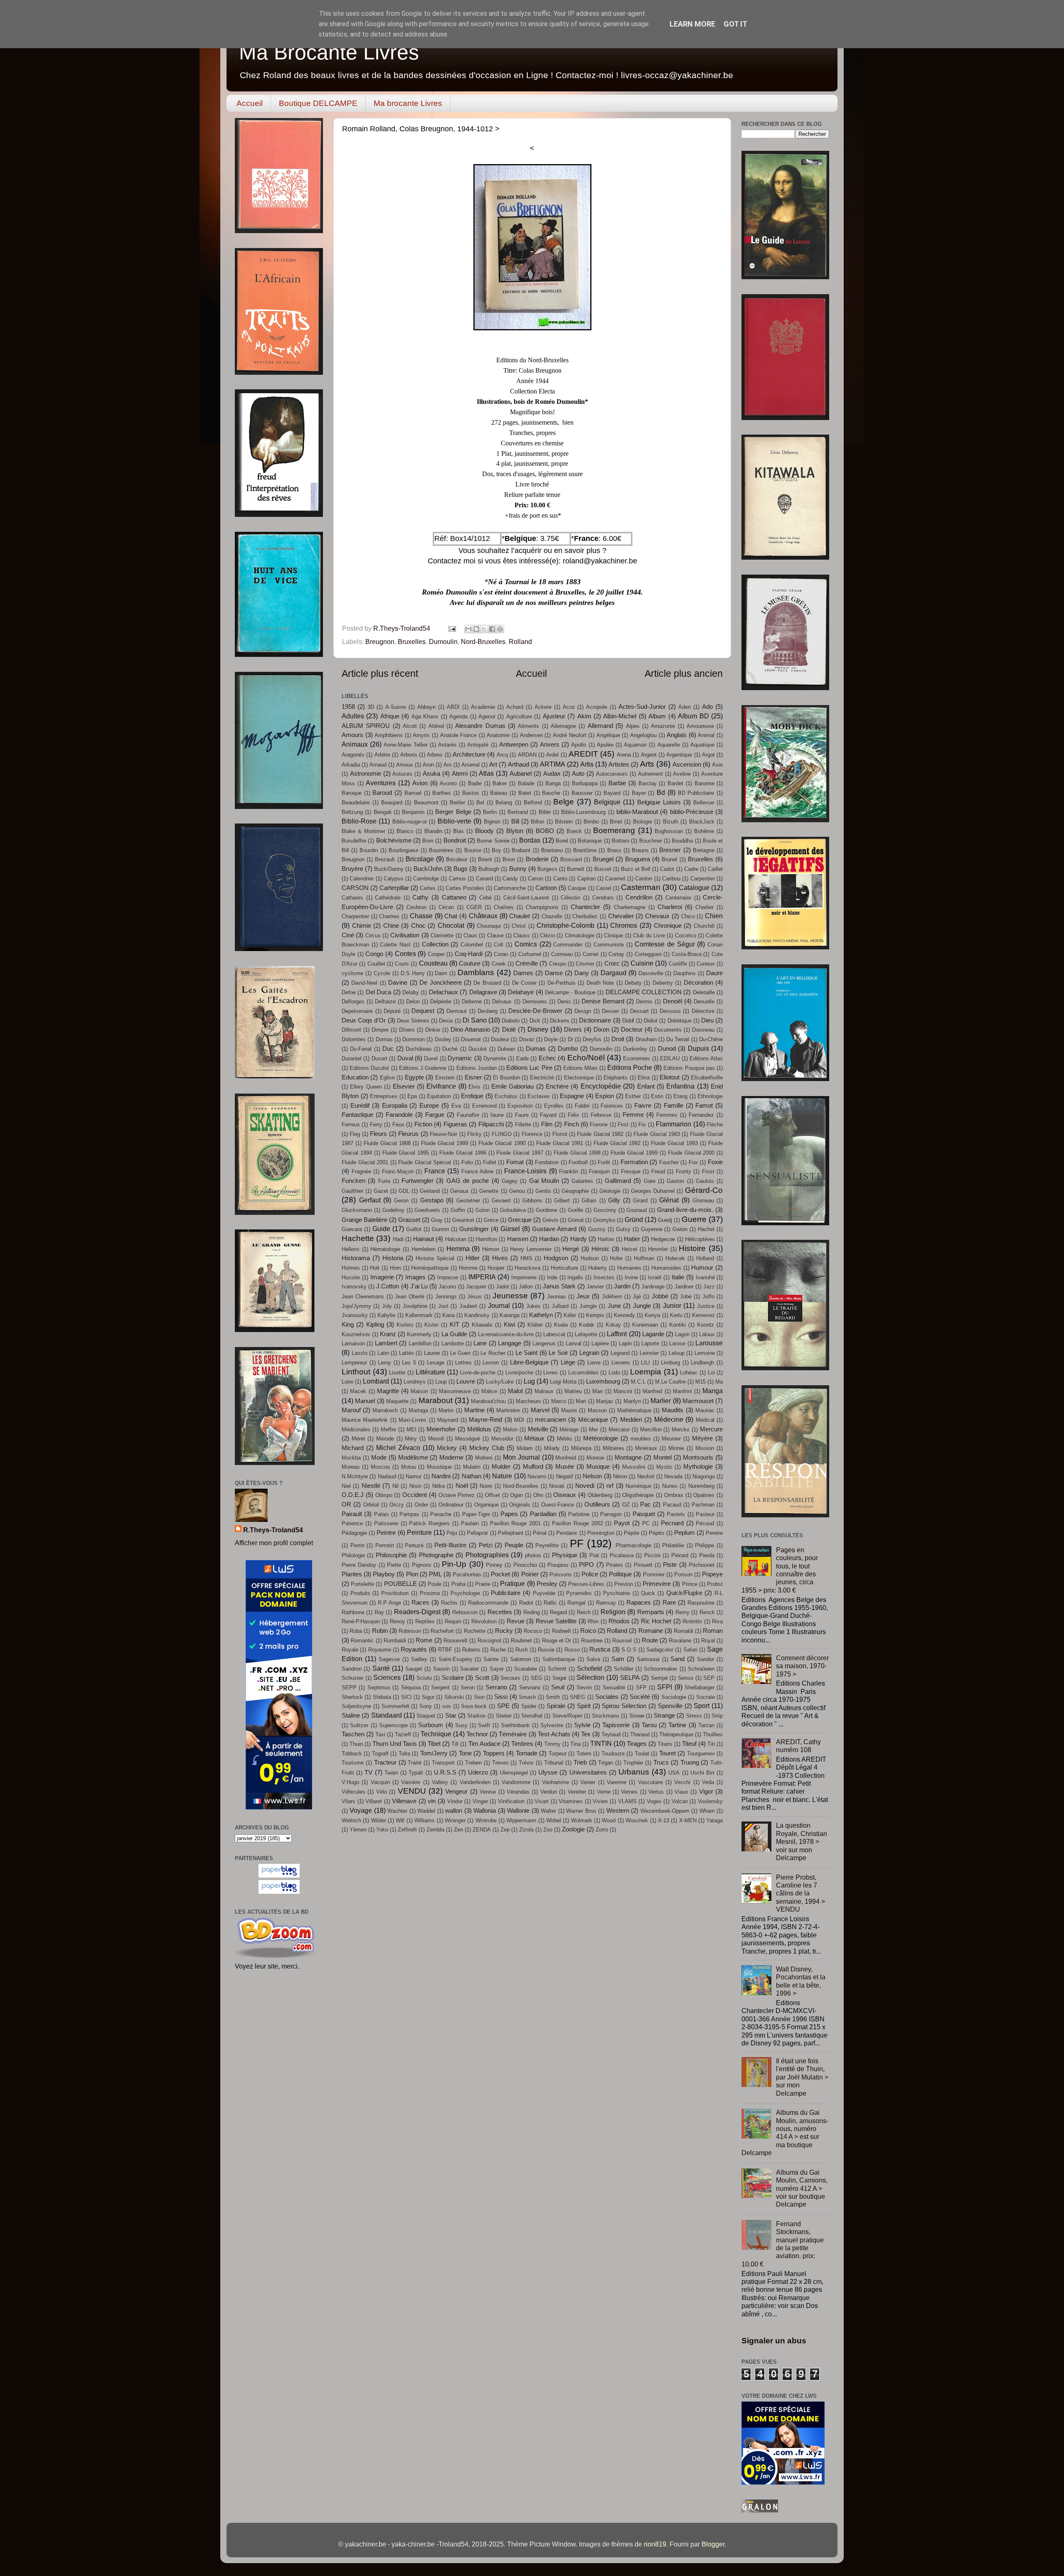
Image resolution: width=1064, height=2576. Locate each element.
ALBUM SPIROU (366, 726)
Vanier (588, 1782)
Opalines (704, 1495)
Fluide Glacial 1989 (445, 1143)
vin (432, 1801)
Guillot (414, 1229)
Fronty (683, 1171)
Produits (360, 1593)
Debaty (633, 983)
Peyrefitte (547, 1545)
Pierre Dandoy (359, 1565)
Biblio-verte (454, 821)
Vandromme (516, 1782)
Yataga (714, 1820)
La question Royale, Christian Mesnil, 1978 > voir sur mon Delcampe (802, 1841)
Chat (451, 916)
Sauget (414, 1669)
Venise (488, 1792)
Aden (685, 707)
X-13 (664, 1820)
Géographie (575, 1191)
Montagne (628, 1458)
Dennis (644, 1002)
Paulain (470, 1523)
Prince (690, 1584)
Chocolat (451, 925)
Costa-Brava (687, 954)
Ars (448, 765)
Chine (391, 926)
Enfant (646, 1086)
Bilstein (564, 822)
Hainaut (424, 1239)
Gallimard (618, 1181)
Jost (443, 1306)
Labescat (554, 1334)
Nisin (415, 1486)
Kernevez (703, 1315)
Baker (500, 783)
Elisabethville (707, 1078)
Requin (453, 1621)
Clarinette (442, 935)
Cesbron (416, 907)
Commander (568, 945)
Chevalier (621, 916)
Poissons (561, 1574)
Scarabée (526, 1669)
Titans (665, 1744)
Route (650, 1640)
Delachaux (443, 992)
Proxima (430, 1593)
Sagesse (389, 1659)
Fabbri (582, 1106)
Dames (523, 973)
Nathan (472, 1476)
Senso (686, 1678)
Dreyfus (592, 1039)
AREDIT (583, 754)
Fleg (355, 1134)
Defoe (349, 992)
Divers (573, 1030)
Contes (405, 954)
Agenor (487, 717)
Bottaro (621, 841)
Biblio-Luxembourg (583, 812)
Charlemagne (630, 907)
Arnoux (405, 765)
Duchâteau (419, 1049)
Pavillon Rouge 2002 (578, 1523)
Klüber (535, 1325)
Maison (419, 1391)
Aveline (682, 774)
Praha (458, 1584)
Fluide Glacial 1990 (502, 1143)
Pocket (500, 1574)
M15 (701, 1382)
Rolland (520, 642)
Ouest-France (558, 1505)
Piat (594, 1555)
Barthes (442, 793)
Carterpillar (394, 888)
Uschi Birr (702, 1773)
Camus (457, 879)
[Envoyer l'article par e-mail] (451, 628)
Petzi (486, 1545)
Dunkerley (635, 1049)
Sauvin (441, 1669)
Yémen (358, 1830)
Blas (458, 831)
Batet (525, 793)
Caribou (671, 879)
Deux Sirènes (413, 1021)
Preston (624, 1584)
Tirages (637, 1744)
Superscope (393, 1725)
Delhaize (385, 1002)
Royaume (380, 1650)
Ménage (569, 1429)
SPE (503, 1706)
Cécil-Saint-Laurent (526, 898)
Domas (384, 1039)
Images (415, 1277)
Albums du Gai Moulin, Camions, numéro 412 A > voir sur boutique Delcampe (802, 2188)
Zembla (435, 1830)
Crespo (558, 964)
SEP (709, 1678)
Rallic (550, 1603)
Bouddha (682, 841)
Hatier (632, 1239)
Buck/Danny (389, 869)
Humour (702, 1268)
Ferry (376, 1125)
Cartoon (546, 888)
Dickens (560, 1021)
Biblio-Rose (359, 821)
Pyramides (579, 1593)
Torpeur (558, 1754)
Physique (565, 1555)
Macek (358, 1391)
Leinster (649, 1353)
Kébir (570, 1315)
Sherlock (352, 1697)
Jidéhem (612, 1297)
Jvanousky (355, 1315)
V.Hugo (350, 1782)
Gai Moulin (544, 1181)
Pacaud (672, 1505)
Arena (624, 755)
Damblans (476, 972)
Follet (490, 1162)
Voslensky (710, 1801)
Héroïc (601, 1249)
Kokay (613, 1325)
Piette (394, 1565)
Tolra (404, 1754)
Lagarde (653, 1334)
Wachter (397, 1811)
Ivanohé (705, 1277)
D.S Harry (413, 973)
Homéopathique (430, 1268)
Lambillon (420, 1343)
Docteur (632, 1030)
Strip (717, 1716)
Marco (559, 1401)
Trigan (606, 1763)
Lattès (406, 1353)
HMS (526, 1258)
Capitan (586, 879)
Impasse (448, 1277)
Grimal (576, 1220)
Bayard (612, 793)
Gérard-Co (704, 1190)
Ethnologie (710, 1096)
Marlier (661, 1401)
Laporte (650, 1343)
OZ (626, 1505)
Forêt (604, 1162)
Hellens (351, 1249)
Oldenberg (600, 1495)
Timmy (552, 1744)
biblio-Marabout (637, 812)
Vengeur (456, 1792)
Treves (500, 1763)
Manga (713, 1391)
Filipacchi (491, 1124)
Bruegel (603, 859)
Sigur (428, 1697)
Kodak (587, 1325)
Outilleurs (597, 1504)
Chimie (362, 926)
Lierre (594, 1363)
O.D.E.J (353, 1495)
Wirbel (554, 1820)
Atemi (460, 774)
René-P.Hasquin (361, 1621)
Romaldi (683, 1631)
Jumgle (588, 1306)
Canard (484, 879)
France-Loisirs (525, 1171)
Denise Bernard (603, 1001)
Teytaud (611, 1734)
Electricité (542, 1078)
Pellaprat (477, 1533)
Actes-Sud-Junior (642, 707)
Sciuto (424, 1678)
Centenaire (678, 898)
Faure (522, 1115)
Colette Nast (395, 945)
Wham (707, 1811)
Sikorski (454, 1697)
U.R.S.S (445, 1772)
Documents (668, 1030)
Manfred (652, 1391)
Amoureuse (700, 726)
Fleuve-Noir (443, 1134)
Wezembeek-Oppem (665, 1811)
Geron (401, 1201)
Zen (458, 1830)
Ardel (552, 755)
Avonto (448, 783)
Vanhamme (555, 1782)
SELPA (630, 1678)
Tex (586, 1734)
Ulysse (548, 1772)
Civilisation (405, 935)
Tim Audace (484, 1744)
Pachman (703, 1505)
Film (547, 1124)
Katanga (510, 1315)
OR (346, 1504)
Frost (708, 1171)
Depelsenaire (357, 1011)
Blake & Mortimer (363, 831)
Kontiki (677, 1325)
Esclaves (539, 1096)
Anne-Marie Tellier (405, 745)
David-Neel (364, 983)
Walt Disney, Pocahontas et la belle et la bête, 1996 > (801, 1981)
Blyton (515, 831)
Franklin (569, 1171)
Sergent (440, 1687)
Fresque (631, 1171)
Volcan (680, 1801)
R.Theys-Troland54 (273, 1530)
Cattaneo (454, 897)
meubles (641, 1439)
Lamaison (353, 1343)
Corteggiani (648, 954)
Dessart (639, 1011)
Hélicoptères (700, 1239)
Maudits (672, 1410)
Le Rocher (493, 1353)
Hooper (496, 1268)
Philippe (704, 1545)
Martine (474, 1410)
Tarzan (706, 1725)
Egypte (414, 1077)
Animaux (355, 744)
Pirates (615, 1565)
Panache (441, 1514)
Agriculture (519, 717)
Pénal (540, 1533)
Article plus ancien (684, 673)
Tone (465, 1753)
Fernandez (701, 1115)
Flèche (715, 1125)
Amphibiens (389, 735)
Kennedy (624, 1315)
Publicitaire (506, 1593)
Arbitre (382, 755)
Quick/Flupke (684, 1593)
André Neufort (570, 735)
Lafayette (586, 1334)
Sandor (706, 1659)
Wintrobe (486, 1820)
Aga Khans (425, 717)
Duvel (431, 1058)
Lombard (376, 1381)
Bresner (670, 850)
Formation (634, 1162)
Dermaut (457, 1011)
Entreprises (384, 1096)
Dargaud (613, 973)
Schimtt (557, 1669)
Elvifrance (441, 1086)
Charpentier (355, 916)
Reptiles (425, 1621)
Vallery (440, 1782)
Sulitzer (359, 1725)
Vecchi (682, 1782)
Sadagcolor (660, 1650)
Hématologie (385, 1249)
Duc (388, 1049)
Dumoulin (443, 642)
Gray (437, 1220)
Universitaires (588, 1772)
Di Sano (475, 1020)
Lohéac (689, 1373)
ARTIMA (553, 764)
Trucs (661, 1762)
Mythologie (698, 1467)
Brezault (385, 859)
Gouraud (637, 1210)
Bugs (461, 869)
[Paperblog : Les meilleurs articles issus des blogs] (279, 1875)
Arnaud (378, 765)
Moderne (451, 1458)
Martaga (418, 1410)
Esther (633, 1096)
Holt (375, 1268)
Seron (468, 1687)
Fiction (423, 1124)
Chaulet (520, 916)
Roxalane (680, 1641)
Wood (609, 1820)
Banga (553, 783)
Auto (578, 774)
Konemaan (645, 1325)
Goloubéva (513, 1210)
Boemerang (614, 830)
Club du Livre (649, 935)
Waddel (426, 1811)
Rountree (592, 1641)
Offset (493, 1495)
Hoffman (644, 1258)
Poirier (530, 1574)
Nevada (673, 1476)
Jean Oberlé (410, 1297)
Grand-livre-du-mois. (685, 1210)
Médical (705, 1420)
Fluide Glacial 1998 (577, 1153)
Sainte (491, 1659)
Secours (510, 1678)
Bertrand (518, 812)
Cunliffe (678, 964)
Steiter (504, 1716)
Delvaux (502, 1002)
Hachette (358, 1238)
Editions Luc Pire (529, 1068)
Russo (572, 1650)
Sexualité (614, 1687)
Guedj (665, 1220)
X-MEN (688, 1820)
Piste (670, 1565)
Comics (526, 944)
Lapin (625, 1343)
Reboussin (465, 1612)
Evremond (484, 1106)
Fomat (515, 1162)
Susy (461, 1725)
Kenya (652, 1315)
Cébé (485, 898)
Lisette (397, 1373)
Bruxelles (412, 642)
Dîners (407, 1030)
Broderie (537, 859)
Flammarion (674, 1124)
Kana (448, 1315)
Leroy (384, 1363)
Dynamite (495, 1058)
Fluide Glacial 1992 (617, 1143)
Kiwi (509, 1325)
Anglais (677, 735)
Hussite (351, 1277)
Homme (468, 1268)
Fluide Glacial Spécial (425, 1162)
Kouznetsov (356, 1334)
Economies (637, 1058)
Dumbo (568, 1049)
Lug (529, 1381)
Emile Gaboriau (512, 1086)
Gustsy (597, 1229)
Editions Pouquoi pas (689, 1068)
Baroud (382, 793)
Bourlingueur (404, 850)
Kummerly (419, 1334)
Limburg (670, 1363)
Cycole (382, 973)
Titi (711, 1744)
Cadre (691, 869)
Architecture (469, 755)
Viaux (681, 1792)
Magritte (388, 1391)
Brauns (640, 850)
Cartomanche (510, 888)
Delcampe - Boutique (570, 992)
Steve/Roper (567, 1716)
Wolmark (582, 1820)
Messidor (502, 1439)
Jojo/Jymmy (356, 1306)
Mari (581, 1401)
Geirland (430, 1191)
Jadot (502, 1287)
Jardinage (653, 1287)
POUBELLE (400, 1584)
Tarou (649, 1725)
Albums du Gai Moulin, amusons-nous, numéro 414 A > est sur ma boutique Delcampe (785, 2132)
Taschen (353, 1734)
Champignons (542, 907)
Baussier (582, 793)
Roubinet (521, 1641)
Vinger (480, 1801)
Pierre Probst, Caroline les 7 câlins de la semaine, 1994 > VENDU (800, 1893)
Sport (702, 1706)
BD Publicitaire (696, 793)
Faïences (612, 1106)
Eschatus (506, 1096)
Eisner (473, 1077)
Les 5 (409, 1363)
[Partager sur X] (484, 629)
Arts (647, 764)
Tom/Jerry (434, 1753)
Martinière (508, 1410)
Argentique (679, 755)
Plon (412, 1574)
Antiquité (478, 745)
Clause (495, 935)
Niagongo (704, 1476)
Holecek (675, 1258)
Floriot (560, 1134)
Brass (614, 850)
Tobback (352, 1754)
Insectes (604, 1277)
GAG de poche (468, 1181)
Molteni (484, 1458)
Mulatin (472, 1467)
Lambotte (453, 1343)
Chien (714, 916)
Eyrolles (554, 1106)
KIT (454, 1325)
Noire (486, 1486)
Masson (597, 1410)
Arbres (435, 755)
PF (577, 1544)
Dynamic (460, 1058)
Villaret (374, 1801)
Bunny (518, 869)
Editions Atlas (706, 1058)
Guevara (352, 1229)
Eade (522, 1058)
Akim (584, 716)
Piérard (680, 1555)
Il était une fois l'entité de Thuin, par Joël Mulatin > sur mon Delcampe (802, 2077)
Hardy (579, 1239)
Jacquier (476, 1287)
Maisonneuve (455, 1391)
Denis (564, 1002)
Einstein (445, 1078)
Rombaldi (395, 1641)
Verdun (549, 1792)
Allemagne (563, 726)
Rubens (471, 1650)
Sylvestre (552, 1725)
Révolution (484, 1621)
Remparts (651, 1612)
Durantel (352, 1058)
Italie (678, 1277)
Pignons (422, 1565)
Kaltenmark (419, 1315)
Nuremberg (701, 1486)
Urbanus (634, 1772)
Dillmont (351, 1030)
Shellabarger (699, 1687)
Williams (425, 1820)
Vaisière (411, 1782)
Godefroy (393, 1210)
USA (674, 1773)
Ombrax (674, 1495)
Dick (535, 1021)
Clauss (522, 935)
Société (640, 1697)
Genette (489, 1191)
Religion (613, 1612)
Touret (667, 1753)
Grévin (550, 1220)
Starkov (477, 1716)
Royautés (414, 1649)
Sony (426, 1706)
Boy (496, 850)
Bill (515, 821)
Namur (414, 1476)
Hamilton (486, 1239)
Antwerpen (514, 745)
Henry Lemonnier (531, 1249)
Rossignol (489, 1641)
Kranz (388, 1334)
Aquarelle (669, 745)
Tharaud (640, 1734)
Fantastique (357, 1115)
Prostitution (395, 1593)
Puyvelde (544, 1593)
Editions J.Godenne (423, 1068)
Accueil (250, 103)
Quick (648, 1593)
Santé (381, 1668)
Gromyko (604, 1220)
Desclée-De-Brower (535, 1011)
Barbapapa (585, 783)
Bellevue (704, 803)
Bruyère (352, 869)
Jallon (526, 1287)
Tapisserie (616, 1725)
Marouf (351, 1410)
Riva (717, 1621)
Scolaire (453, 1678)
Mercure (711, 1429)
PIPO (586, 1565)
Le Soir (558, 1353)
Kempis (595, 1315)
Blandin (433, 831)
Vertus (656, 1792)
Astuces (402, 774)
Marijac (605, 1401)
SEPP (349, 1687)
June (614, 1306)
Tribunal (554, 1763)
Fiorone (599, 1125)
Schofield (589, 1669)
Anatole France (459, 735)
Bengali (383, 812)
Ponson (683, 1574)
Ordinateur (451, 1505)
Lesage (436, 1363)
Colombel (472, 945)
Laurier (432, 1353)
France (435, 1171)
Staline (351, 1716)
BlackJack (702, 822)
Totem (584, 1754)
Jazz (709, 1287)
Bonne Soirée (493, 841)
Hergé (571, 1249)
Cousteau (433, 963)
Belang (504, 803)
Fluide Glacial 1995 (406, 1153)
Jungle (642, 1306)
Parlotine (579, 1514)
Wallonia (485, 1811)
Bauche (551, 793)
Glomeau (703, 1201)
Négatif (565, 1476)
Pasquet (644, 1514)
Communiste (609, 945)
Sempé (659, 1678)
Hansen (518, 1239)
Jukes (533, 1306)
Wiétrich (351, 1820)
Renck (707, 1612)
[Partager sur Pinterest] (500, 629)
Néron (620, 1476)
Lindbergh (702, 1363)
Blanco (405, 831)
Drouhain (646, 1039)
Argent (649, 755)
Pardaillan (543, 1514)
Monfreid (566, 1458)
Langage (510, 1343)
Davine (398, 983)
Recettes (500, 1612)
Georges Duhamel (653, 1191)
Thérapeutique (676, 1734)
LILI (645, 1363)
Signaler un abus (774, 2341)
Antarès (447, 745)
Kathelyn (541, 1315)
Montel (663, 1458)
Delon (413, 1002)
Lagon (682, 1334)
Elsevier (404, 1086)
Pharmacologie (633, 1545)
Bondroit (455, 841)
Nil (395, 1486)
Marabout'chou (488, 1401)
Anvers (550, 745)
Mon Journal (521, 1457)
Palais (382, 1514)
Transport (443, 1763)
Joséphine (415, 1306)
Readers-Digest (417, 1612)
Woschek (637, 1820)
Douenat (471, 1039)
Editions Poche (630, 1067)
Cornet (591, 954)
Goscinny (605, 1210)
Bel (480, 803)
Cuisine (642, 963)
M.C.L (638, 1382)
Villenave (404, 1801)
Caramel (615, 879)
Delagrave (483, 992)
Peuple (514, 1545)
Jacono (447, 1287)
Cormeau (562, 954)
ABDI (453, 707)
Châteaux (483, 916)
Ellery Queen (366, 1087)
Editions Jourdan (477, 1068)
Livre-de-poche (478, 1373)
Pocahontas (467, 1574)
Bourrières (441, 850)
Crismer (585, 964)
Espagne (572, 1096)
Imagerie (382, 1277)
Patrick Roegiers (429, 1523)
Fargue (435, 1115)
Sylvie (582, 1725)
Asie (717, 765)
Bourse (473, 850)
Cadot (667, 869)
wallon (454, 1811)
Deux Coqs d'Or (364, 1020)
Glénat (669, 1200)
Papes (509, 1514)
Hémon (491, 1249)
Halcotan (456, 1239)
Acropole (597, 707)
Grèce (491, 1220)
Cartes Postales (465, 888)
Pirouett (643, 1565)
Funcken (353, 1181)
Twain (391, 1773)
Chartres (389, 916)
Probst (715, 1584)
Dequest (423, 1011)
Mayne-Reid (485, 1420)
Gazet (381, 1191)
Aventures (381, 783)
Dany (582, 973)
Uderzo (478, 1772)
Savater (469, 1669)
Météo (564, 1439)
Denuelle (704, 1002)
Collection (435, 944)
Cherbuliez (585, 916)
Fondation (547, 1162)
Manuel (365, 1401)
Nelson (592, 1476)
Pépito (656, 1533)
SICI (406, 1697)
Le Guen (461, 1353)
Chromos (624, 925)
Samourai (648, 1659)
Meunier (671, 1439)
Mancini (623, 1391)
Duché (450, 1049)
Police (590, 1574)
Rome (424, 1640)
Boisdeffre (354, 841)
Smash (527, 1697)
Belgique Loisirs (659, 802)
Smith (553, 1697)
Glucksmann (357, 1210)
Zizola (526, 1830)
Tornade (527, 1753)
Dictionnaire (595, 1020)
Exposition (520, 1106)
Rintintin (692, 1621)
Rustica (600, 1649)
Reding (532, 1612)
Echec (547, 1058)
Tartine (677, 1725)
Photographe (436, 1555)
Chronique (668, 926)
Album (657, 716)
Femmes (667, 1115)
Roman (713, 1631)
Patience (352, 1523)
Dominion (414, 1039)
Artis (587, 764)
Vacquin (380, 1782)
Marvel (540, 1410)
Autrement (650, 774)
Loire (347, 1382)
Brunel (669, 859)
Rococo (533, 1631)
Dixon (601, 1030)
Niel (346, 1486)
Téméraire (513, 1734)
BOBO (545, 831)
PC (646, 1523)
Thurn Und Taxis (395, 1744)
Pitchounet (702, 1565)
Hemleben (424, 1249)
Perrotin (385, 1545)
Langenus (544, 1343)
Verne (604, 1792)
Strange (664, 1716)
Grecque (520, 1220)
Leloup (677, 1353)
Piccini (652, 1555)
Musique (598, 1467)
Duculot (478, 1049)
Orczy (397, 1505)
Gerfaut (370, 1200)
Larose (677, 1343)
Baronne (704, 783)
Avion (420, 783)
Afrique (390, 716)
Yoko (382, 1830)
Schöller (624, 1669)
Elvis (474, 1087)
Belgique (607, 802)
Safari (690, 1650)
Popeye (712, 1574)
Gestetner (468, 1201)
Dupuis (698, 1048)
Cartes (428, 888)
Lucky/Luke (500, 1382)
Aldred (436, 726)
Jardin (622, 1286)
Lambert (386, 1343)
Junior (672, 1305)
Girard (640, 1201)
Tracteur (385, 1762)
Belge (564, 801)
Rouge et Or (557, 1641)
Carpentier (703, 879)
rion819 (655, 2544)
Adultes (353, 716)
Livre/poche (519, 1373)
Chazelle (552, 916)
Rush (522, 1650)
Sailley (419, 1659)
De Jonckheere (440, 983)
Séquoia (411, 1687)
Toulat (642, 1754)
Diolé (509, 1030)
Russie (546, 1650)
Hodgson (556, 1258)
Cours (402, 964)
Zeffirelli (407, 1830)
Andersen (531, 735)
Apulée (605, 745)
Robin (380, 1631)
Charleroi (670, 907)
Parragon (611, 1514)
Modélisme (413, 1458)
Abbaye (426, 707)
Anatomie (498, 735)
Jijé (637, 1297)
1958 (348, 707)
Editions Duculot (369, 1068)
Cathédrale (388, 898)
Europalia (395, 1106)
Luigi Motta (563, 1382)
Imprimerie (524, 1277)
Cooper (436, 954)
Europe (429, 1106)
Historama (356, 1258)
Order (421, 1505)
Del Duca (378, 992)
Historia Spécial (435, 1258)
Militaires (613, 1448)
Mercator (619, 1429)
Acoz (569, 707)
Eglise (387, 1078)
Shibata (382, 1697)
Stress (694, 1716)
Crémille (527, 964)
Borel (562, 841)
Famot (704, 1106)
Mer (594, 1429)
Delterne (472, 1002)
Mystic (664, 1467)
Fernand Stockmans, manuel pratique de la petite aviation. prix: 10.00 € (783, 2244)
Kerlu (676, 1315)
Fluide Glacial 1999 (634, 1153)
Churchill (704, 926)
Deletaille (704, 992)
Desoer (610, 1011)
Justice (706, 1306)
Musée (565, 1467)
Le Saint (527, 1353)
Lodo (614, 1373)
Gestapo (432, 1200)
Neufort (646, 1476)
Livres (550, 1373)
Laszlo (360, 1353)
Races (420, 1603)
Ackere (543, 707)
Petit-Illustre (450, 1545)
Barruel (413, 793)
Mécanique (593, 1420)
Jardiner (684, 1287)
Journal (499, 1305)
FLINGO (502, 1134)
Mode (379, 1458)
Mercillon (651, 1429)
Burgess (547, 869)
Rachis (449, 1603)
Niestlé (371, 1486)
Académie (483, 707)
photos (533, 1555)
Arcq (502, 755)
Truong (690, 1762)
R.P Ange (389, 1603)
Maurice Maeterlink (365, 1420)
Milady (552, 1448)
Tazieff (403, 1734)
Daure (714, 973)
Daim (441, 973)
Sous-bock (474, 1706)
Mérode (385, 1439)
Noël (462, 1486)
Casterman (641, 887)
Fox (693, 1162)
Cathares (352, 898)
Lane (480, 1343)
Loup (441, 1382)
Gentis (543, 1191)
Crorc (612, 964)
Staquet (426, 1716)
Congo (374, 954)
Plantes (352, 1574)
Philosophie (391, 1555)
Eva (456, 1106)
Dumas (536, 1049)
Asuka (431, 774)
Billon (537, 822)
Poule (435, 1584)
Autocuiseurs (612, 774)
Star (451, 1716)
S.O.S (629, 1650)
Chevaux (657, 916)
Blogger (713, 2544)
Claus (470, 935)
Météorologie (601, 1438)
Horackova (527, 1268)
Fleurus (408, 1134)
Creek (499, 964)
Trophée (633, 1763)
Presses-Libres (586, 1584)
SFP (641, 1687)
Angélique (608, 735)
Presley (547, 1584)
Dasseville (651, 973)
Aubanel (521, 774)
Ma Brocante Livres (329, 52)
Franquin (599, 1171)
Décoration (698, 983)
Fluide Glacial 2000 (691, 1153)
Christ (519, 926)
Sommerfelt (395, 1706)
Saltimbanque (559, 1659)
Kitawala (482, 1325)
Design (583, 1011)
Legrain (589, 1353)
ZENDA (482, 1830)
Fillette (523, 1125)
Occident (415, 1495)
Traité (415, 1763)
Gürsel (510, 1229)
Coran (501, 954)
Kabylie (386, 1315)
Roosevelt (456, 1641)
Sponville (670, 1706)
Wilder (379, 1820)
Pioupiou (558, 1565)
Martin (446, 1410)
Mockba (351, 1458)
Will (400, 1820)
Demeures (535, 1002)
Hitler (473, 1258)
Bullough (489, 869)
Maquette (397, 1401)
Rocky (504, 1631)
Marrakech (385, 1410)
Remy (682, 1612)
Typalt (416, 1773)
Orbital (371, 1505)
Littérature (430, 1372)
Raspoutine (701, 1603)
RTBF (445, 1650)
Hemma (458, 1249)
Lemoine (705, 1353)
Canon (536, 879)
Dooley (443, 1039)
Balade (526, 783)
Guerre (694, 1219)
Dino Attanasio (470, 1030)
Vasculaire (650, 1782)
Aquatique (702, 745)
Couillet (376, 964)
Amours (352, 735)
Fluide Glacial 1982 (600, 1134)
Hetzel (629, 1249)
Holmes (351, 1268)
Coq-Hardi (469, 954)
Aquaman (635, 745)
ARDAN (527, 755)
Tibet (434, 1744)
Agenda (458, 717)
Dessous (670, 1011)
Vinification (511, 1801)
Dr (570, 1039)
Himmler (658, 1249)
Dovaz (527, 1039)
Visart (542, 1801)
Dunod (667, 1049)
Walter (548, 1811)
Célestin (570, 898)
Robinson (410, 1631)
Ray (379, 1612)
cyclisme (352, 973)
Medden (631, 1420)
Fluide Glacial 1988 (387, 1143)
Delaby (411, 992)
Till (455, 1744)
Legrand (620, 1353)
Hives (500, 1258)
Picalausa (622, 1555)
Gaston (675, 1181)
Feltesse (601, 1115)
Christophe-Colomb (565, 925)
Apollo (579, 745)
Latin (383, 1353)
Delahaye (521, 992)
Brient (485, 859)
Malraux (544, 1391)
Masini (569, 1410)
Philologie (353, 1555)
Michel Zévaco (398, 1448)
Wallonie (518, 1811)
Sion (479, 1697)
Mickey (447, 1448)
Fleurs (378, 1134)
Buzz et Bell (636, 869)
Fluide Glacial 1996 (463, 1153)
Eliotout (670, 1077)
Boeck (574, 831)
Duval (405, 1058)
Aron (428, 765)
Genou (517, 1191)
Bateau (499, 793)
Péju (452, 1533)
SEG (537, 1678)
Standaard (387, 1715)
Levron (491, 1363)
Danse (554, 973)
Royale (350, 1650)
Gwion (680, 1229)
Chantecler (585, 907)
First (623, 1125)
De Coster (524, 983)
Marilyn (632, 1401)
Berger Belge (453, 812)
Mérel (358, 1439)
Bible (545, 812)
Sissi (501, 1697)
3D (371, 707)
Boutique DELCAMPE (318, 103)
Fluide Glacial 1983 (657, 1134)
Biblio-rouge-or (410, 822)
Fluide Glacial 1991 (560, 1143)
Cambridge (426, 879)
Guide (381, 1229)
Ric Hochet (656, 1621)
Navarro (537, 1476)
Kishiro (405, 1325)
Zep (505, 1830)
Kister (431, 1325)
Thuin (356, 1744)
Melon (510, 1429)
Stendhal (532, 1716)
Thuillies (713, 1734)
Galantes (582, 1181)
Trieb (580, 1762)
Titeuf (689, 1744)
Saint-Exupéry (456, 1659)
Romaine (651, 1631)
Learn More (692, 24)
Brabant (521, 850)
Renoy (398, 1621)
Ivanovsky (354, 1287)
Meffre (388, 1429)
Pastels (676, 1514)
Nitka (438, 1486)
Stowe (637, 1716)
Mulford (533, 1467)
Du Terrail (678, 1039)
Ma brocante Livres (408, 103)
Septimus (379, 1687)
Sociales (607, 1697)
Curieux (706, 964)
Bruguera (638, 859)
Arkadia (351, 765)
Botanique (590, 841)
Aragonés (353, 755)
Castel (604, 888)
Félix (574, 1115)
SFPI (665, 1687)
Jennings (446, 1297)
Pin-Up (454, 1564)
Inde (552, 1277)
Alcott (410, 726)
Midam (525, 1448)
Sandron (352, 1669)
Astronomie (366, 774)
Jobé (686, 1297)
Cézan (446, 907)
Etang (680, 1096)
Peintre (386, 1533)
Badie (475, 783)
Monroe (595, 1458)
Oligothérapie (638, 1495)
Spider (529, 1706)
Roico (588, 1631)
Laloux (707, 1334)
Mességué (468, 1439)
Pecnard (672, 1523)
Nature (502, 1476)
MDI (519, 1420)
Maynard (448, 1420)
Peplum (685, 1533)
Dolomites (354, 1039)
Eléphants (616, 1078)
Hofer (616, 1258)
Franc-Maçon (398, 1171)
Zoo (548, 1830)
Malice (489, 1391)
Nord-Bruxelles (483, 642)
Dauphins (685, 973)
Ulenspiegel (514, 1773)
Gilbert (562, 1201)
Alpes (633, 726)
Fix (642, 1125)
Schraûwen (701, 1669)
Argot (708, 755)
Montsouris (698, 1458)
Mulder (501, 1467)
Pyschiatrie (617, 1593)
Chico (688, 916)
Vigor (706, 1792)
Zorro (602, 1830)
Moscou (380, 1467)
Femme (633, 1115)
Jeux (583, 1296)
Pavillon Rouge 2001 (516, 1523)
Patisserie (386, 1523)
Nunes (670, 1486)
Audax (552, 774)
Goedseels (427, 1210)
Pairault (352, 1514)
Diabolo (511, 1021)
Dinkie (433, 1030)
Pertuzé (414, 1545)
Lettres (463, 1363)
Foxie (715, 1162)
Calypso (393, 879)
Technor (477, 1734)
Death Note (600, 983)
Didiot (651, 1021)
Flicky (474, 1134)
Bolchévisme (394, 841)
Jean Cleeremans (363, 1297)
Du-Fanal (361, 1049)
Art (493, 764)
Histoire (692, 1248)
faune (497, 1115)
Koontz (706, 1325)
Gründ (634, 1219)
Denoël (672, 1001)
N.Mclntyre (355, 1476)
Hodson (590, 1258)
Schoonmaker (660, 1669)
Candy (510, 879)
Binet (616, 822)
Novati (557, 1486)
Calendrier (362, 879)
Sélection (590, 1677)
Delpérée (441, 1002)
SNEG (578, 1697)
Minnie (676, 1448)
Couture (470, 964)
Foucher (669, 1162)
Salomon (521, 1659)
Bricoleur (457, 859)
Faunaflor (468, 1115)
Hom (395, 1268)
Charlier (704, 907)
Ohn (538, 1495)
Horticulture (564, 1268)
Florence (532, 1134)
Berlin (490, 812)
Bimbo (591, 822)
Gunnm (441, 1229)
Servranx (530, 1687)
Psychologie (465, 1593)
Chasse (421, 916)
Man (597, 1391)
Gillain (589, 1201)
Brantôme (585, 850)
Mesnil (436, 1439)
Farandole (399, 1115)
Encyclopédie (601, 1086)
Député (392, 1011)
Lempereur (354, 1363)
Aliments (528, 726)
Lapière (600, 1343)
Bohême (704, 831)
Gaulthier (352, 1191)
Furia (384, 1181)
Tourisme (353, 1763)
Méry (411, 1439)
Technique (436, 1734)
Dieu (707, 1020)
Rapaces (639, 1603)
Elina (644, 1078)
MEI (411, 1429)
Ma (719, 1382)
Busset (603, 869)
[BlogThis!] (476, 629)
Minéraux (646, 1448)
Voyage (361, 1810)
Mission (705, 1448)
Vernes (629, 1792)
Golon (483, 1210)
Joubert (468, 1306)
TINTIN (601, 1743)
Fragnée (361, 1171)
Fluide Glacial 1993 (674, 1143)
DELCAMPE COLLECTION (644, 992)
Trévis (526, 1763)
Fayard (548, 1115)
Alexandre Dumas (480, 726)
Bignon (492, 822)
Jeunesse (510, 1295)
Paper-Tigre (476, 1514)
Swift (484, 1725)
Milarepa (581, 1448)
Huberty (597, 1268)
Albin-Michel (620, 716)
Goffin (458, 1210)
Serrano (496, 1687)
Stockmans (606, 1716)
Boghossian (669, 831)
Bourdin (369, 850)
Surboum (431, 1725)
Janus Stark (559, 1286)
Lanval (574, 1343)
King (348, 1325)
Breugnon (380, 642)
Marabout (436, 1400)
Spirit (584, 1706)
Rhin (593, 1621)
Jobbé (660, 1296)
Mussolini (634, 1467)
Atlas (486, 773)
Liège (568, 1362)
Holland (705, 1258)
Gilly (614, 1200)
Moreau (351, 1467)
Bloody (484, 831)
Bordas (530, 840)
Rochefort (442, 1631)
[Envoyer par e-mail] (468, 629)
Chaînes (504, 907)
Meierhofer (441, 1429)
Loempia (646, 1372)
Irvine (631, 1277)
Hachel (706, 1229)
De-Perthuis (562, 983)
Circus (373, 935)
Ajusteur (554, 716)
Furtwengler (417, 1181)
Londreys (415, 1382)
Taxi (380, 1734)
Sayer (497, 1669)
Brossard (571, 859)
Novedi (585, 1486)
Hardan (549, 1239)
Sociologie (674, 1697)
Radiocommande (488, 1603)
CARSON (355, 888)
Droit (618, 1039)
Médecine (669, 1419)
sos (447, 1706)
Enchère (557, 1086)
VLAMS (627, 1801)
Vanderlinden (475, 1782)
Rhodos (619, 1621)
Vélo (382, 1792)
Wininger (455, 1820)
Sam (618, 1659)
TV (368, 1772)
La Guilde (454, 1334)
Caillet (715, 869)
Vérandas (518, 1792)
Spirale (556, 1706)
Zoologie (573, 1829)
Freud (658, 1171)
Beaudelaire (356, 803)
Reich (584, 1612)
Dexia (446, 1021)
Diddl (628, 1021)
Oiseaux (565, 1495)
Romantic (362, 1641)
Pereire (714, 1533)
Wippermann (521, 1820)
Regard (558, 1612)
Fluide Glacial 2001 (365, 1162)
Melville (538, 1429)
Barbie (617, 783)
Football (578, 1162)
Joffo (708, 1297)
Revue (516, 1621)
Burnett (576, 869)
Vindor (455, 1801)
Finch (571, 1124)
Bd (661, 792)
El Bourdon (506, 1078)
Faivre (643, 1106)
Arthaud (518, 764)
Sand (677, 1659)
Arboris (409, 755)
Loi (711, 1373)
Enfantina (680, 1086)
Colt (499, 945)
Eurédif (360, 1106)
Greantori (463, 1220)
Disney (538, 1029)
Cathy (420, 897)
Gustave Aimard (554, 1229)
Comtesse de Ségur (665, 944)
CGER (474, 907)
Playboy (384, 1574)
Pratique (512, 1583)
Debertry (663, 983)
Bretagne (704, 850)
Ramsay (606, 1603)
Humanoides (666, 1268)
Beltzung (352, 812)
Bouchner (651, 841)
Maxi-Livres (413, 1420)
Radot (526, 1603)
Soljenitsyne (356, 1706)
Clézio (547, 935)
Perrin (357, 1545)
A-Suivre (396, 707)
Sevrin (584, 1687)
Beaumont (426, 803)
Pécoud (705, 1523)
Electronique (579, 1078)
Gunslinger (474, 1229)
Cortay (616, 954)
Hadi (398, 1239)
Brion (509, 859)
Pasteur (705, 1514)
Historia (393, 1258)
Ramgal (576, 1603)
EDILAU (670, 1058)
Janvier (595, 1287)
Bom (428, 841)
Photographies (487, 1555)
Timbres (522, 1744)
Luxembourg (603, 1381)
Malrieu (573, 1391)
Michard (353, 1448)
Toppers (494, 1753)
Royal (708, 1641)
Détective (703, 1011)
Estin (657, 1096)
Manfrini (682, 1391)
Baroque (352, 793)
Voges (654, 1801)
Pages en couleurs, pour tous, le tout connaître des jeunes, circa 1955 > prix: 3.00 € (780, 1570)
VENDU (412, 1791)
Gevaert (501, 1201)
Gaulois (705, 1181)
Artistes (619, 764)
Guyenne (652, 1229)
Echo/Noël (586, 1057)
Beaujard (392, 803)
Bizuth (671, 822)
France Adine (478, 1171)
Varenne (617, 1782)
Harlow (606, 1239)
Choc (418, 926)
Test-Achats (554, 1734)
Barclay (648, 783)
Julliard (560, 1306)
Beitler (457, 803)
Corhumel (530, 954)
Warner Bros (581, 1811)
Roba (356, 1631)
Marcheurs (528, 1401)
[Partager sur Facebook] (492, 629)
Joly (387, 1306)
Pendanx (567, 1533)
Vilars (349, 1801)
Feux (398, 1125)
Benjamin (413, 812)
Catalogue (694, 887)
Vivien (600, 1801)
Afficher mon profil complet (274, 1543)
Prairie (483, 1584)
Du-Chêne (711, 1039)
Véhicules (353, 1792)
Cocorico (686, 935)
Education (355, 1077)
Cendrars (603, 898)
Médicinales (356, 1429)
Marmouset (698, 1401)
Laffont (617, 1334)
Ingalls (575, 1277)
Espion (605, 1096)
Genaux (459, 1191)
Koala (561, 1325)
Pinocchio (525, 1565)
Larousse (709, 1343)
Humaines (629, 1268)
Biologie (643, 822)
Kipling (375, 1325)
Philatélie (673, 1545)
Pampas (409, 1514)
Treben (473, 1763)
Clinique (613, 935)
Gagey (510, 1181)
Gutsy (623, 1229)
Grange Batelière (365, 1220)
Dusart (379, 1058)
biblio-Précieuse (692, 812)
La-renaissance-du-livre (506, 1334)
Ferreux (351, 1125)
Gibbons (532, 1201)
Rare (669, 1603)
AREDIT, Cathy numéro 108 (798, 1746)
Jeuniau (556, 1297)
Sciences (387, 1677)
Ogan (516, 1495)
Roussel (622, 1641)
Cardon (644, 879)
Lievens (621, 1363)
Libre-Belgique (529, 1362)
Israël (655, 1277)
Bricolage (420, 859)
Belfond (533, 803)
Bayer (639, 793)
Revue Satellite (556, 1621)
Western (618, 1811)
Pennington (601, 1533)
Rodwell (561, 1631)
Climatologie (580, 935)
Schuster (352, 1678)
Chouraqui (489, 926)
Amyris (421, 735)
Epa (412, 1096)
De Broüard (487, 983)
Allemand (600, 726)
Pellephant (511, 1533)
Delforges (353, 1002)
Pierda (707, 1555)
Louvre (466, 1381)
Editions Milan (580, 1068)
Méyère (702, 1438)
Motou (409, 1467)
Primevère (657, 1584)
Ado (707, 707)
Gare (650, 1181)
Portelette (362, 1584)
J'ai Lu (419, 1286)
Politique (620, 1574)
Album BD (693, 716)
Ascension (687, 764)
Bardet (675, 783)
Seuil (558, 1687)
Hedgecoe (663, 1239)
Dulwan (506, 1049)
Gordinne (547, 1210)
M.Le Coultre (670, 1382)
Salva (593, 1659)
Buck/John (428, 869)
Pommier (654, 1574)
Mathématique (634, 1410)
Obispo (384, 1495)
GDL (404, 1191)
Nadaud (387, 1476)
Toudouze (613, 1754)
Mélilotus (479, 1429)
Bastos (471, 793)
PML (435, 1574)
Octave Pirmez (457, 1495)
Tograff (380, 1754)
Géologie (610, 1191)
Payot (622, 1523)
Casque (577, 888)
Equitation (439, 1096)
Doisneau (703, 1030)
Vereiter (577, 1792)
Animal (706, 735)
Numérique (638, 1486)
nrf (610, 1486)
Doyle (551, 1039)
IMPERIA (482, 1277)
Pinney (494, 1565)
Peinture (419, 1532)
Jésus (474, 1297)
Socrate (706, 1697)
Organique (486, 1505)
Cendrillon (639, 897)
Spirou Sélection (624, 1706)
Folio (467, 1162)
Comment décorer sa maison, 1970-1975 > (802, 1666)
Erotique (472, 1096)
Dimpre (380, 1030)
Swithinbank (515, 1725)
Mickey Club (487, 1448)
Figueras (455, 1124)
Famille (674, 1106)
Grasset (409, 1220)
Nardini (441, 1476)
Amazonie (663, 726)
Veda (708, 1782)
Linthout (356, 1372)
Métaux (534, 1438)
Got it (735, 24)
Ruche (498, 1650)
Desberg (488, 1011)
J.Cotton (388, 1286)
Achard (515, 707)
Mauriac (705, 1410)
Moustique (439, 1467)
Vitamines (571, 1801)
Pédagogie (354, 1533)
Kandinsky (477, 1315)
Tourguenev (701, 1754)
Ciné (348, 935)
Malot (515, 1391)
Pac (645, 1504)
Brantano (552, 850)
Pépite (632, 1533)
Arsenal (470, 765)
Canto (560, 879)
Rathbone (353, 1612)
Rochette (475, 1631)
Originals (520, 1505)
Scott (482, 1678)
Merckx (681, 1429)
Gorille (575, 1210)
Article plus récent (380, 673)
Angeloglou (643, 735)
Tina (575, 1744)
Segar (559, 1678)
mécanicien (550, 1420)
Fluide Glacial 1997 (520, 1153)
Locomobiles (583, 1373)
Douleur (500, 1039)
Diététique (680, 1021)
